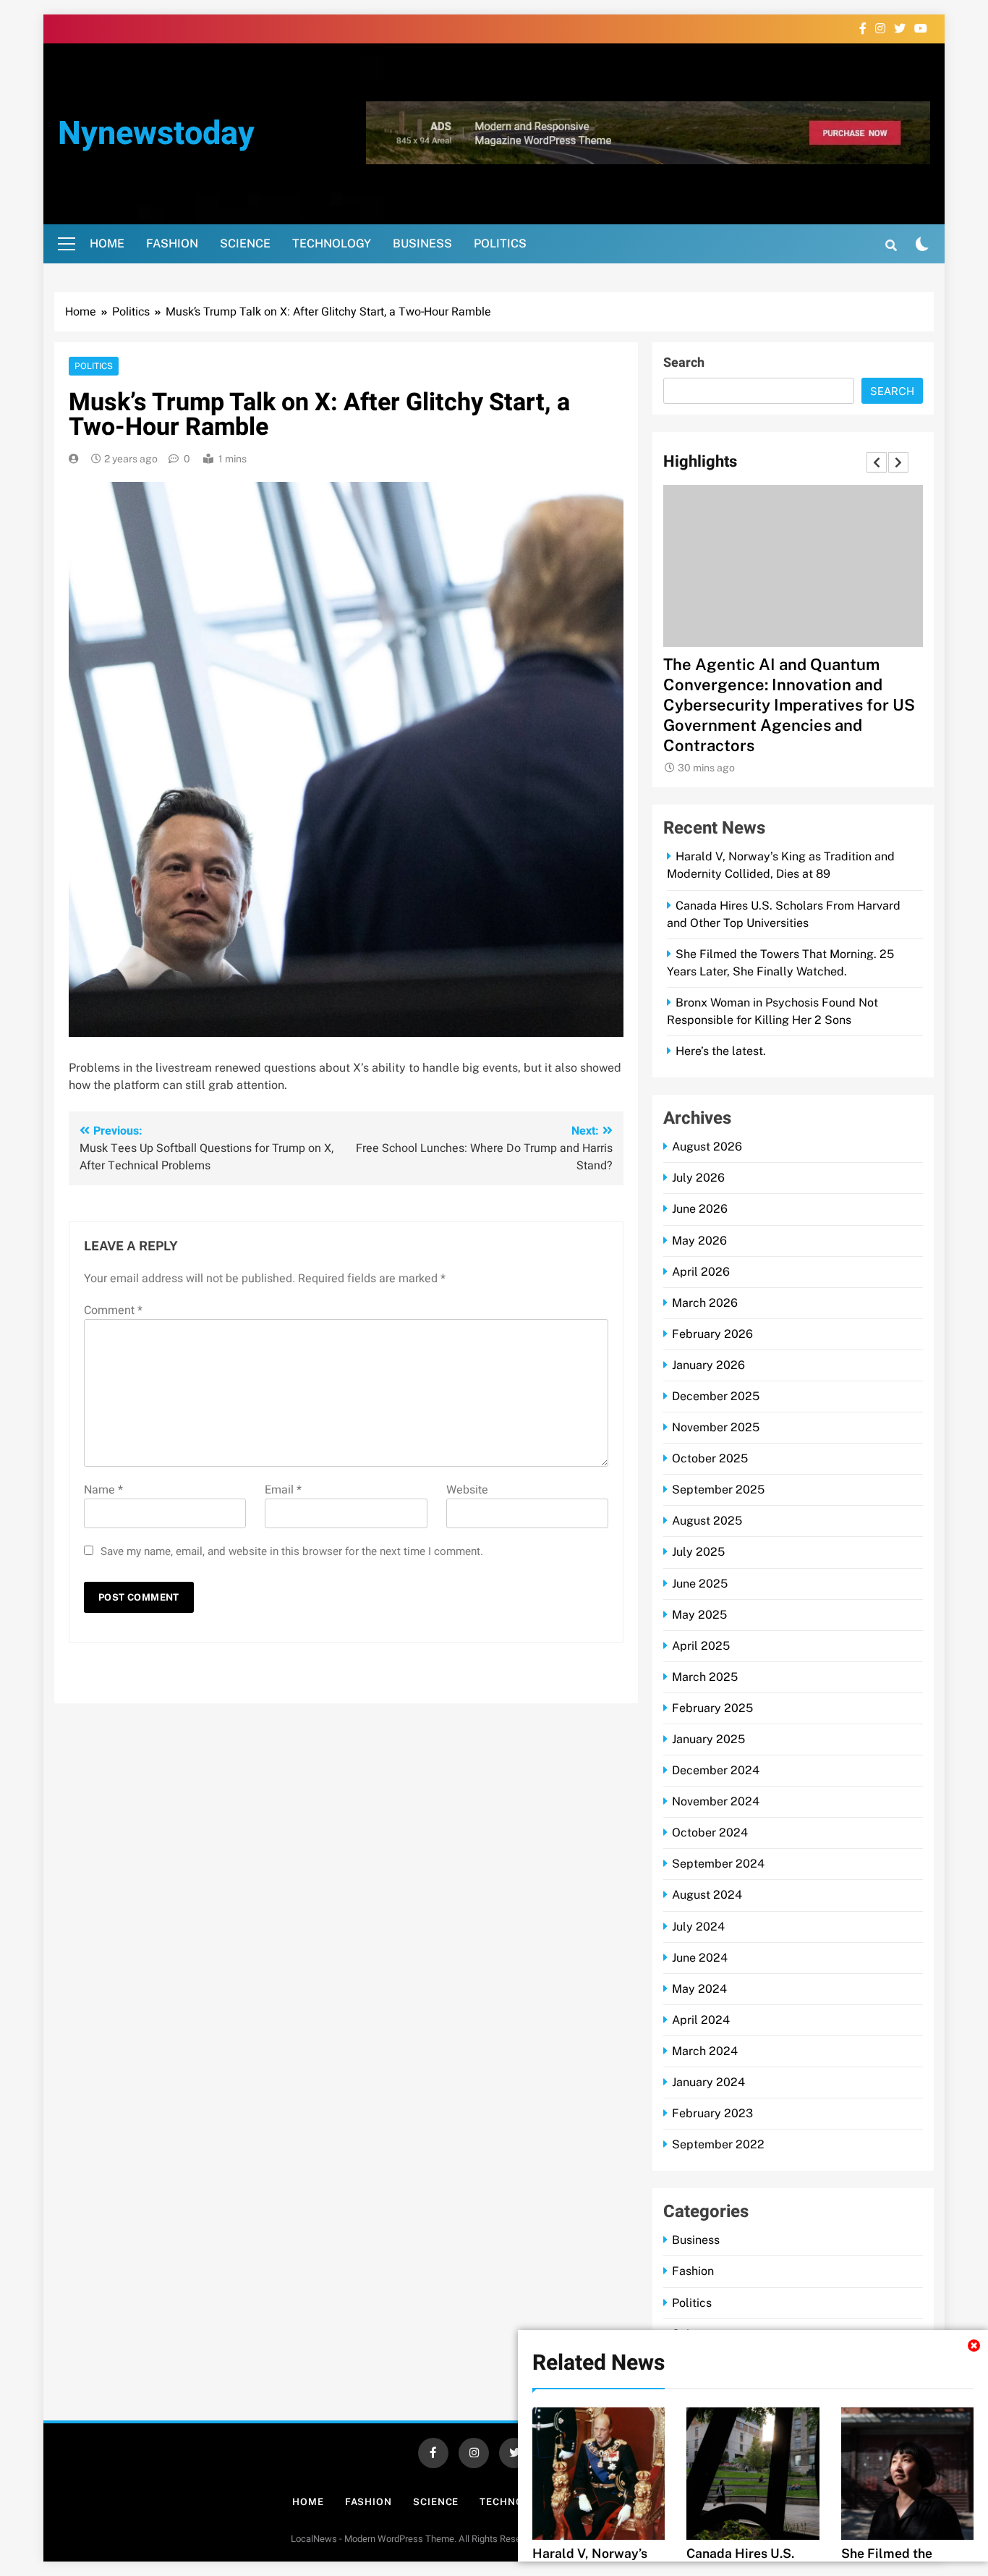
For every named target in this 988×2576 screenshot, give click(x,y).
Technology (332, 243)
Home (107, 243)
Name (103, 1490)
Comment (113, 1310)
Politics (500, 243)
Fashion (172, 243)
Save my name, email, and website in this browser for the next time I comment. (292, 1551)
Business (422, 243)
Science (245, 243)
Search (684, 363)
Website (467, 1490)
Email (283, 1490)
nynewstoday (156, 134)
